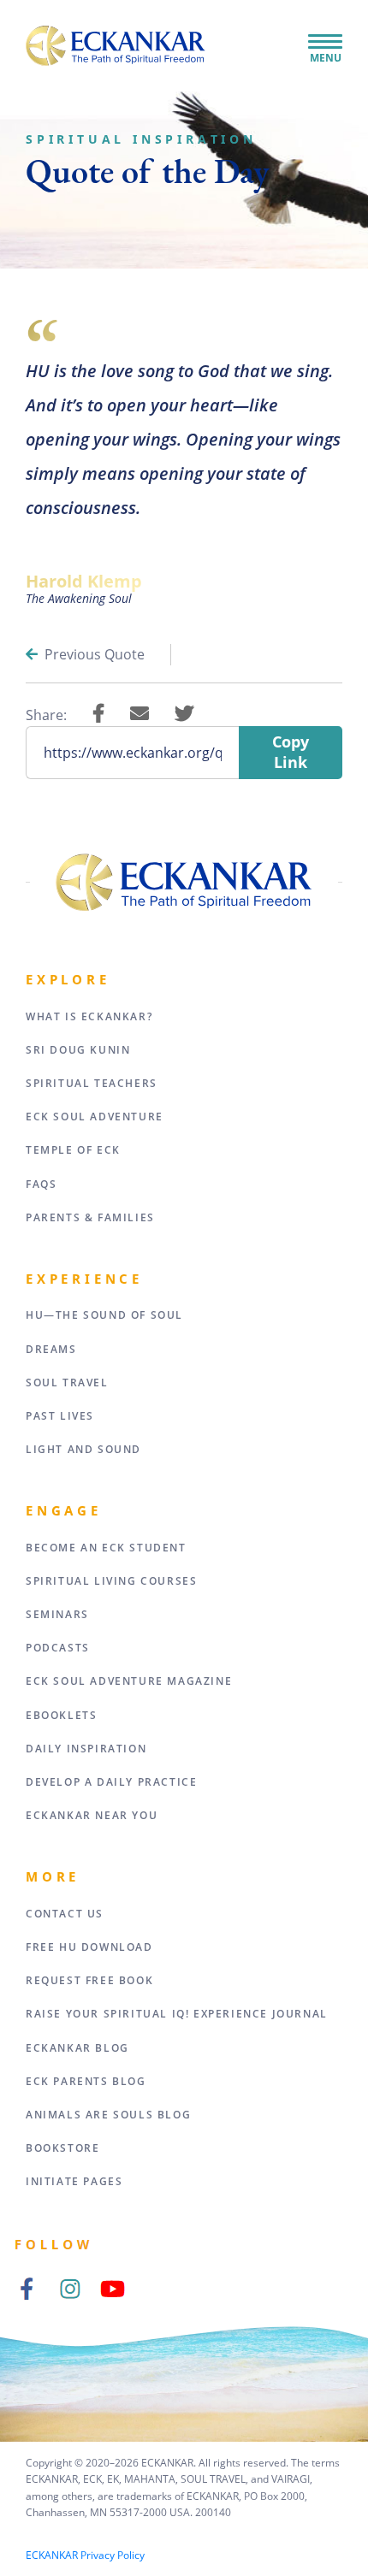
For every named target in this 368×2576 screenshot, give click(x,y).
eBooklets (61, 1715)
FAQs (41, 1184)
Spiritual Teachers (92, 1083)
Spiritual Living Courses (111, 1581)
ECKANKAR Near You (92, 1815)
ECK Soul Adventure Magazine (129, 1681)
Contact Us (65, 1914)
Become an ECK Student (106, 1548)
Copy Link (291, 752)
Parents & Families (90, 1217)
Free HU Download (89, 1947)
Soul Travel (67, 1383)
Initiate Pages (74, 2181)
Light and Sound (83, 1449)
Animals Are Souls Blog (108, 2115)
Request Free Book (89, 1980)
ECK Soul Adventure (95, 1117)
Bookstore (62, 2148)
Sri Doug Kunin (78, 1050)
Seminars (57, 1614)
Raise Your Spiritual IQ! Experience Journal (177, 2014)
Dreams (51, 1349)
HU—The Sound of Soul (104, 1315)
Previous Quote (95, 654)
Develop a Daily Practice (111, 1782)
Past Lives (60, 1416)
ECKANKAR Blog (77, 2048)
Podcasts (58, 1648)
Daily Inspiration (86, 1749)
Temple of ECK (73, 1150)
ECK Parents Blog (86, 2081)
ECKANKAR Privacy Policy (85, 2555)
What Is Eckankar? (89, 1016)
